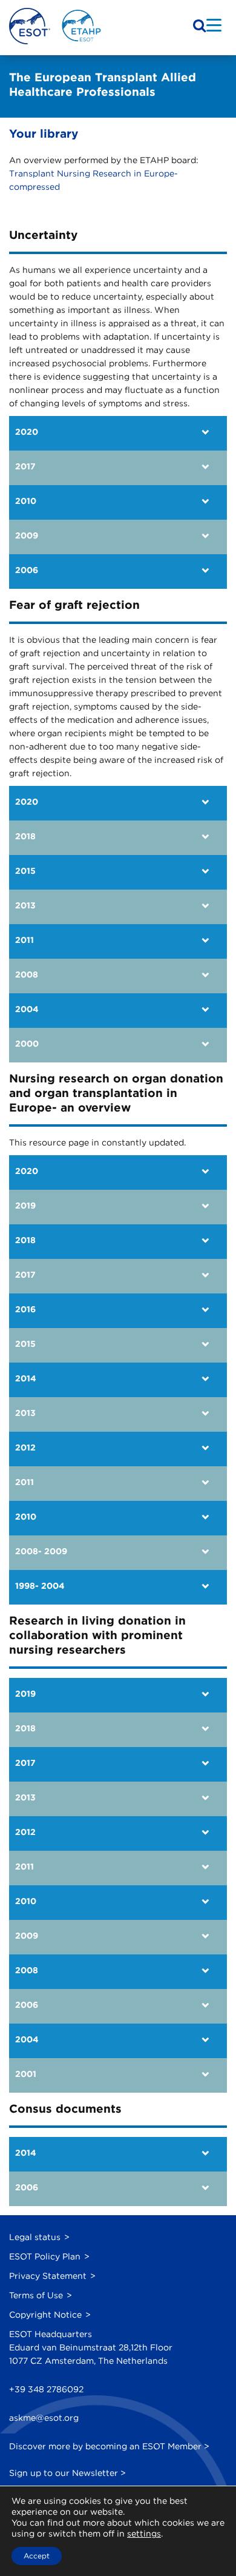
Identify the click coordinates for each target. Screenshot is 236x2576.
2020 (27, 432)
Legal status (35, 2237)
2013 (25, 905)
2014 (26, 1378)
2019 (25, 1206)
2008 (27, 974)
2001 (26, 2074)
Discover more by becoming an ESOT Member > (109, 2446)
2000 (27, 1044)
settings (144, 2534)
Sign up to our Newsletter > (67, 2473)
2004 (27, 1009)
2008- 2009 (41, 1551)
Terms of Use (36, 2295)
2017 (25, 466)
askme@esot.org (44, 2418)
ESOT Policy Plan (45, 2256)
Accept (37, 2556)
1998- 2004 (40, 1586)
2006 (27, 570)
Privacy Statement (48, 2276)
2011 (25, 940)
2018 (25, 836)
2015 (25, 871)
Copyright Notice (45, 2315)
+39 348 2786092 (46, 2389)
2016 (25, 1309)
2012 (25, 1447)
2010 (26, 501)
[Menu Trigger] (214, 25)
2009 (27, 535)
